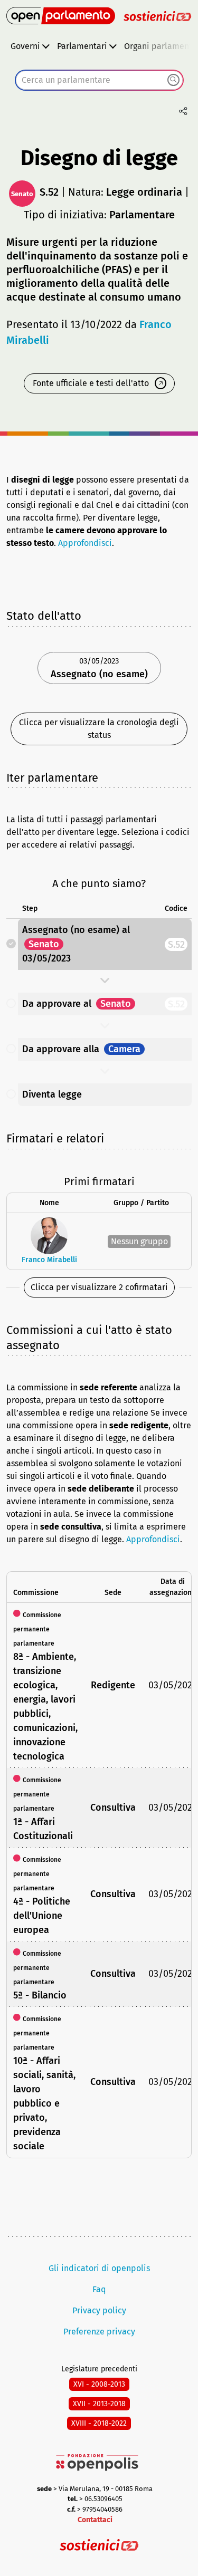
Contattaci (95, 2520)
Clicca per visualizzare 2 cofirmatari (99, 1287)
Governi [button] (25, 46)
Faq (99, 2289)
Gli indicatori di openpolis (99, 2268)
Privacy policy (99, 2310)
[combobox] (99, 80)
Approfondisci (85, 543)
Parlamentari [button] (82, 46)
